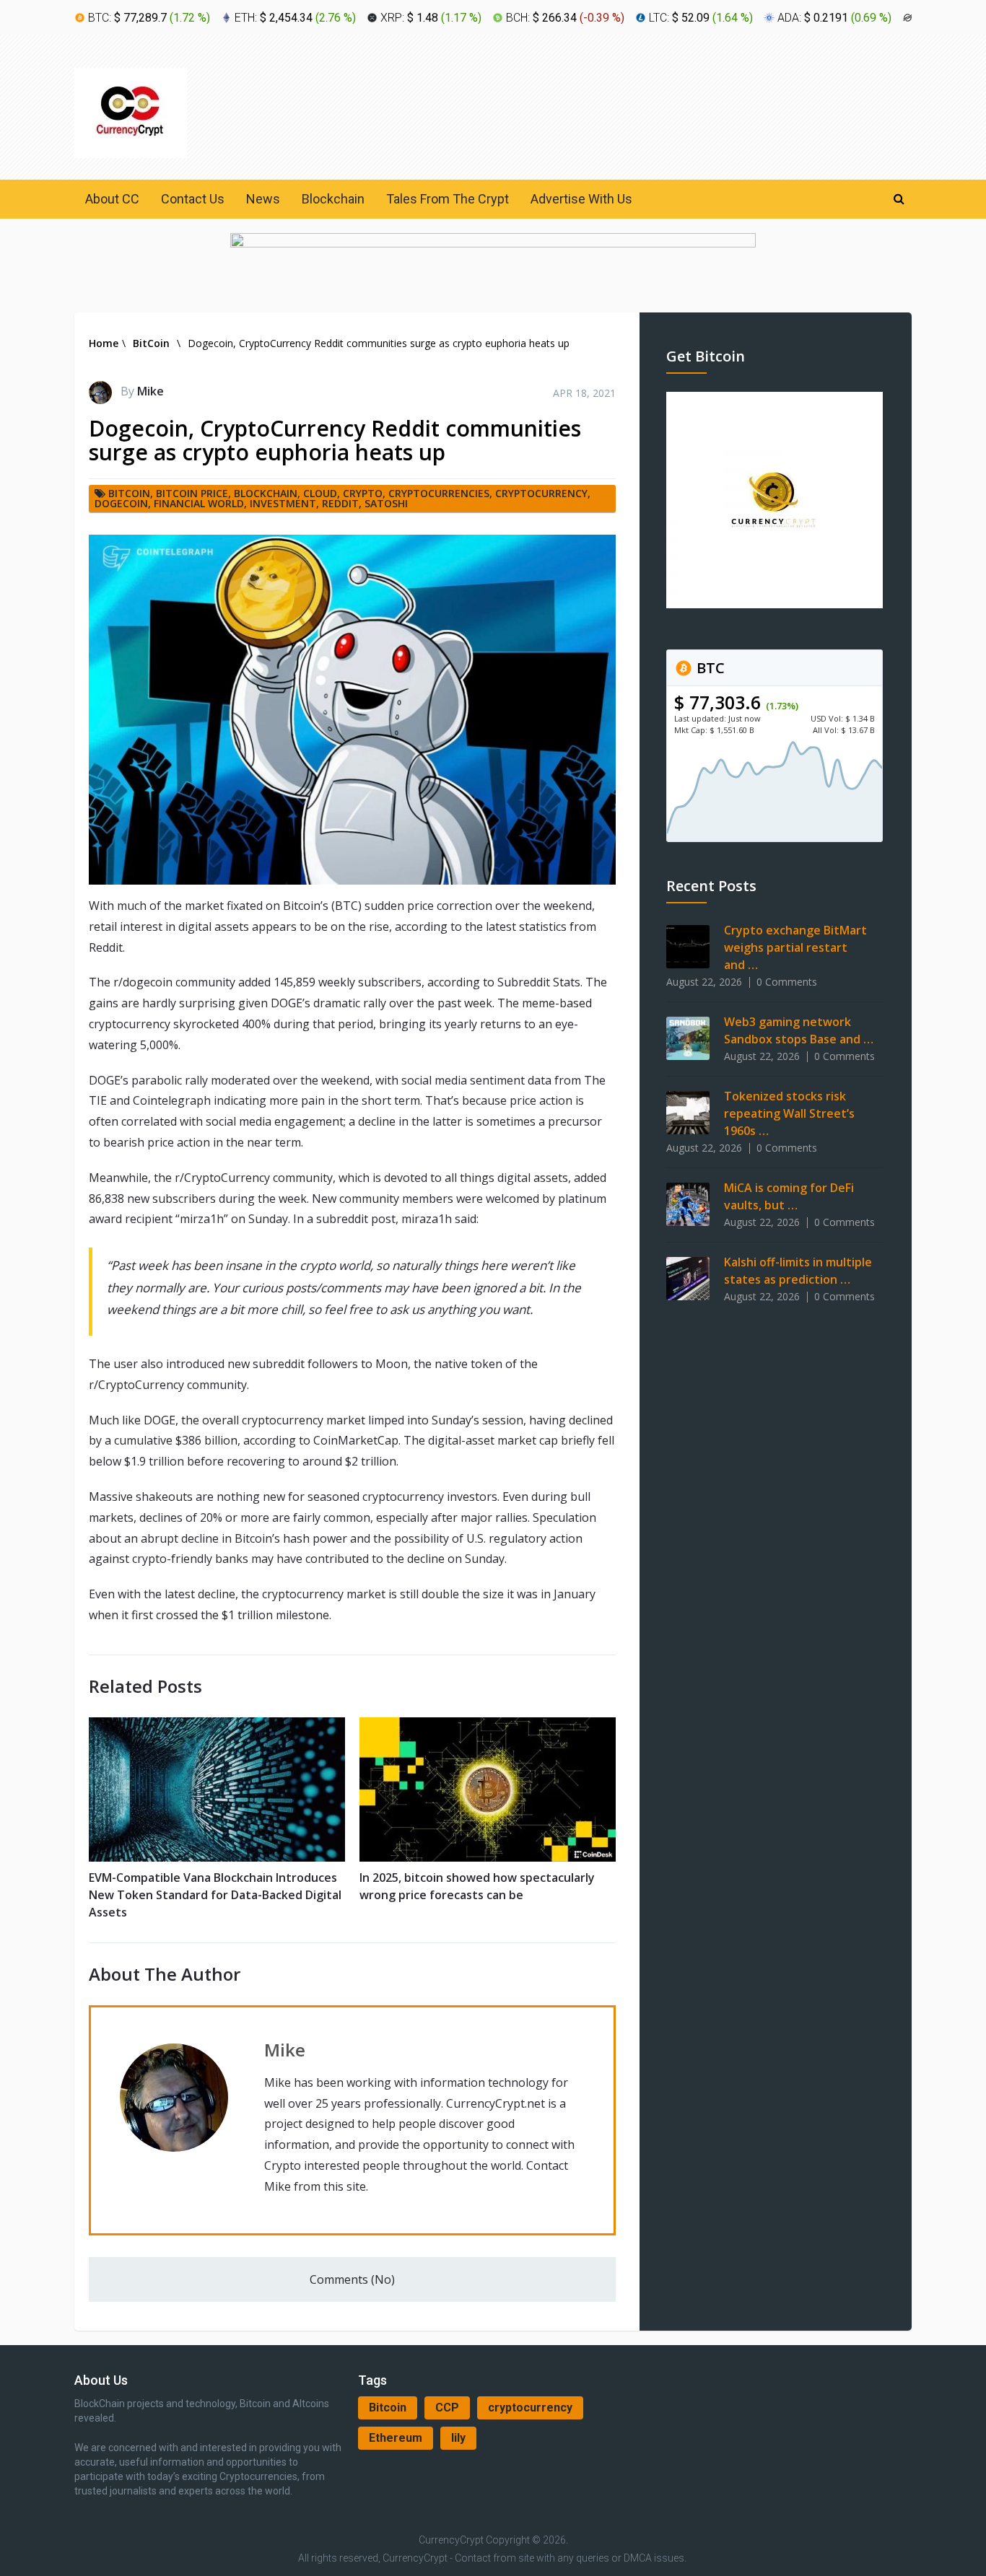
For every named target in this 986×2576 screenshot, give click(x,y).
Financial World (199, 503)
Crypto (363, 493)
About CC (112, 199)
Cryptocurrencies (439, 493)
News (263, 199)
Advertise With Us (581, 199)
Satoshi (386, 503)
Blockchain (333, 199)
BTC (709, 668)
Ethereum (396, 2438)
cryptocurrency (530, 2408)
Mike (150, 391)
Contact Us (193, 199)
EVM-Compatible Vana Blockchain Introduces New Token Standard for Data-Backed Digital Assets (215, 1895)
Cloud (320, 493)
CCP (447, 2408)
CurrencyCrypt (451, 2540)
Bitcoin (388, 2408)
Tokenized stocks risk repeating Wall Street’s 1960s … (789, 1113)
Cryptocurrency (541, 493)
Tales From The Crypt (448, 199)
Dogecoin (121, 503)
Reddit (340, 503)
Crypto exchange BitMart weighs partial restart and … (795, 947)
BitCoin (129, 493)
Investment (283, 503)
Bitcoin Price (192, 493)
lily (458, 2438)
